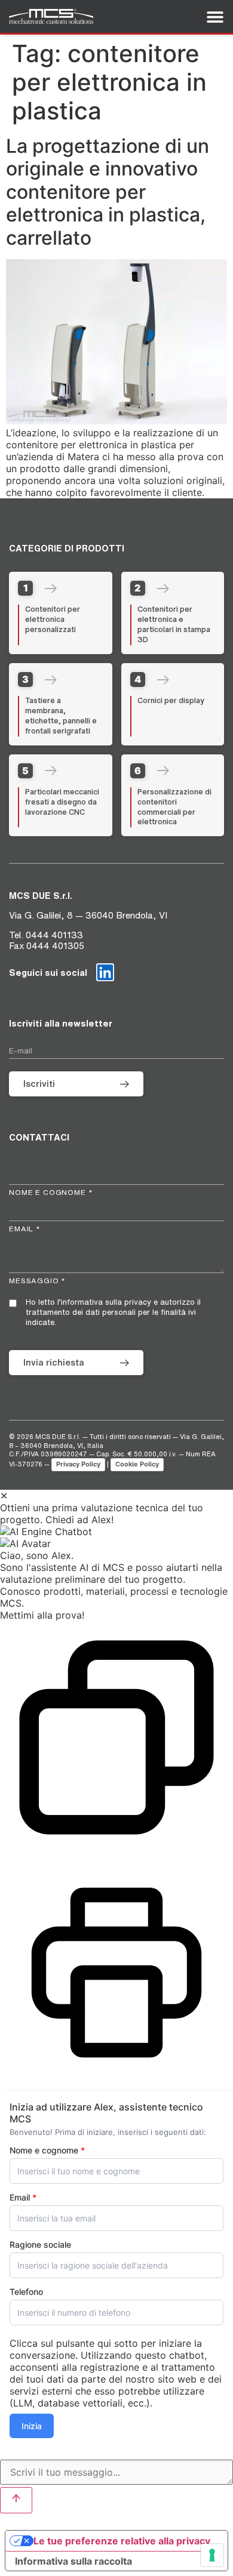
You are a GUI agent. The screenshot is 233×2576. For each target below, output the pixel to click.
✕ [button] (4, 1496)
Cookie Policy (137, 1464)
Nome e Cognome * (51, 1192)
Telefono (26, 2292)
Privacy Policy (78, 1464)
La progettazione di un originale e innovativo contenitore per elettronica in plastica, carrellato (108, 192)
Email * (25, 1229)
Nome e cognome (47, 2150)
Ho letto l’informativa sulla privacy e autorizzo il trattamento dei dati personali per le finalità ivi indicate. (113, 1312)
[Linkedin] (105, 972)
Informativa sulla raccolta (73, 2561)
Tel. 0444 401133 (46, 935)
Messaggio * (37, 1281)
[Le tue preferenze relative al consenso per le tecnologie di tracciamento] (212, 2555)
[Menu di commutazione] (215, 17)
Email (23, 2198)
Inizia (32, 2426)
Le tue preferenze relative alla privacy (122, 2541)
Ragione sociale (40, 2245)
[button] (116, 1532)
